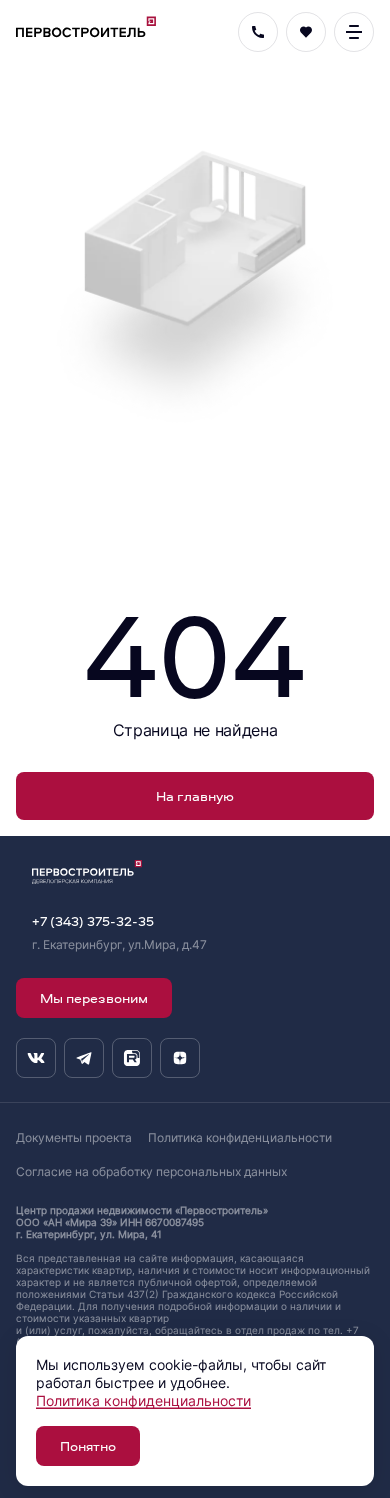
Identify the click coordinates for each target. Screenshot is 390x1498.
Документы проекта (74, 1137)
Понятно (88, 1445)
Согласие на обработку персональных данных (151, 1171)
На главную (195, 795)
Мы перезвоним (94, 997)
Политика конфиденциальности (240, 1137)
